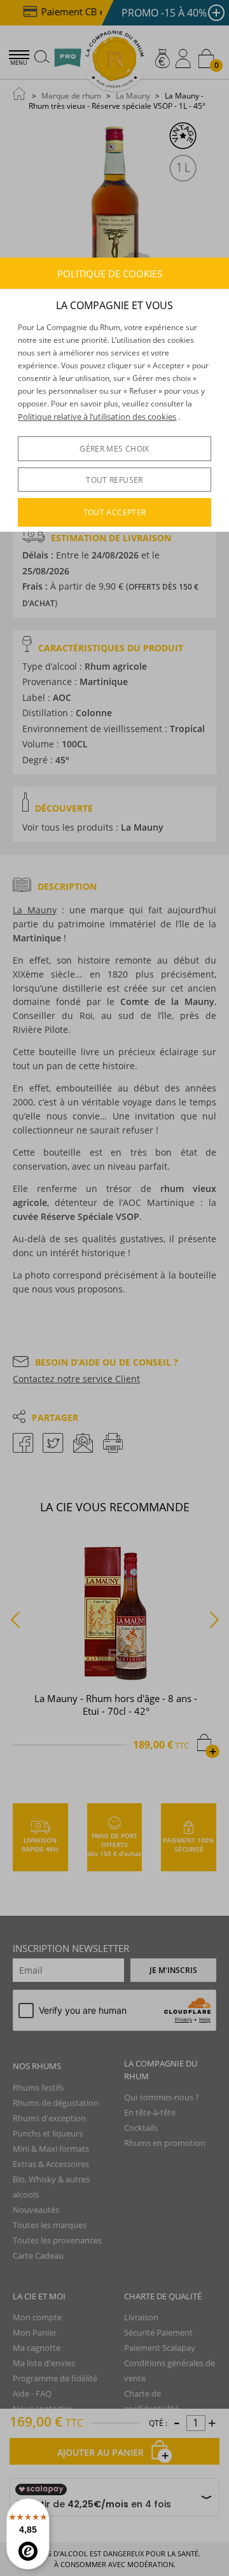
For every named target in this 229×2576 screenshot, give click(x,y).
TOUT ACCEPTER (115, 512)
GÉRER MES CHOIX (114, 449)
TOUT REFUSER (114, 480)
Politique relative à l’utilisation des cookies (97, 417)
